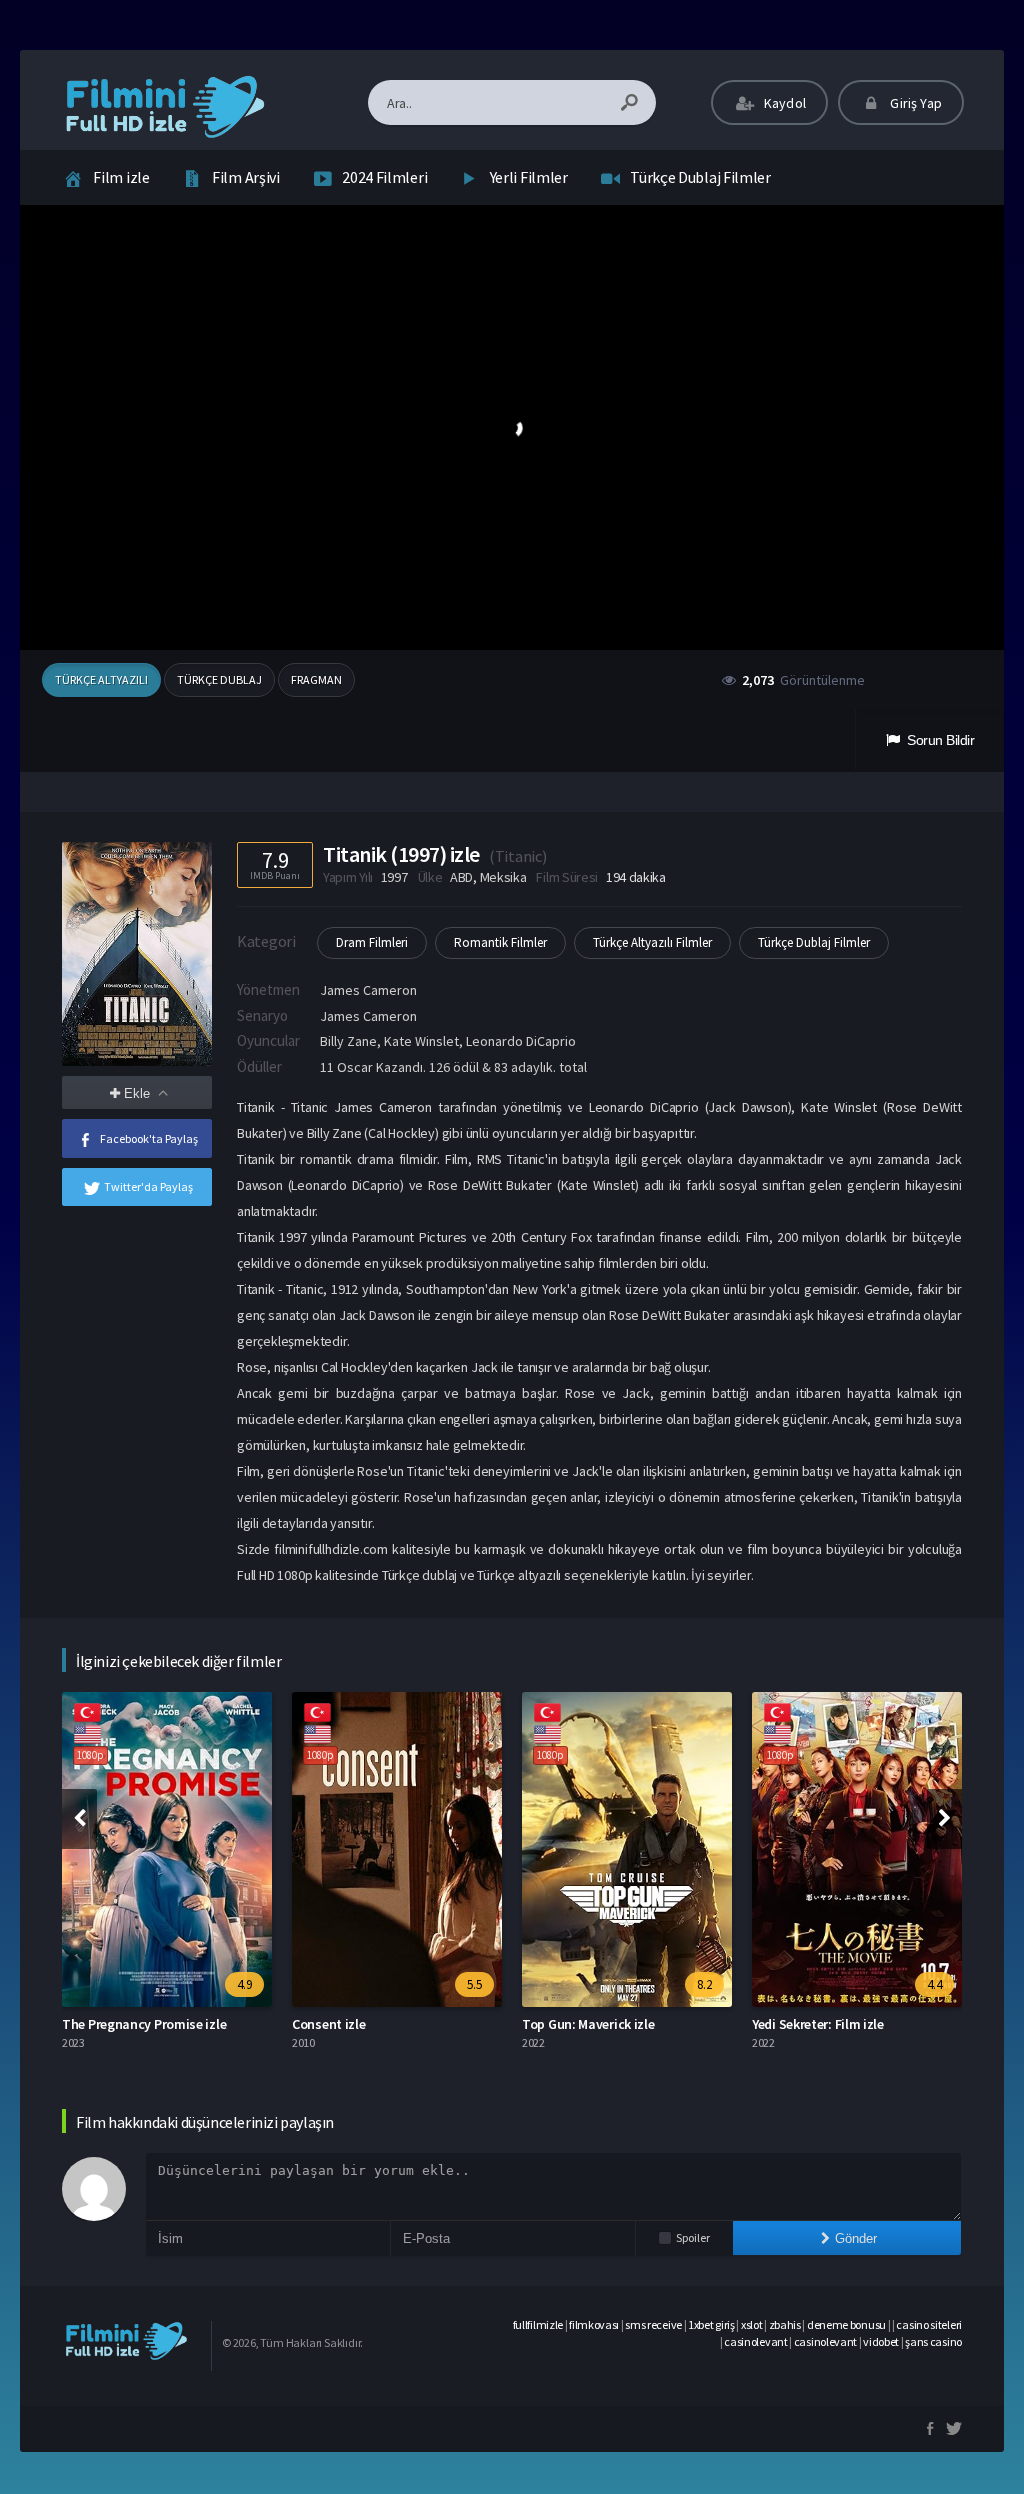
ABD (461, 877)
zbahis (785, 2324)
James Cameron (368, 990)
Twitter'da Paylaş (148, 1186)
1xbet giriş (711, 2324)
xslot (752, 2324)
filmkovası (594, 2324)
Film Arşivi (246, 177)
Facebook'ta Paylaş (149, 1138)
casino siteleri (929, 2324)
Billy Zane (348, 1041)
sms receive (653, 2324)
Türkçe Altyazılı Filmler (652, 942)
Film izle (121, 177)
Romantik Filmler (500, 942)
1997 (394, 877)
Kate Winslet (421, 1041)
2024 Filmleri (384, 177)
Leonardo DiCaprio (521, 1041)
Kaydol (783, 103)
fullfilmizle (538, 2324)
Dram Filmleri (372, 942)
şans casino (933, 2341)
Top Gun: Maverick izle (588, 2024)
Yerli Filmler (529, 177)
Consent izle (328, 2024)
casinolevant (755, 2341)
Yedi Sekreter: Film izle (818, 2024)
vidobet (881, 2341)
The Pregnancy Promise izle (144, 2024)
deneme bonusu (846, 2324)
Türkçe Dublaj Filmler (700, 177)
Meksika (503, 877)
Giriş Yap (914, 103)
